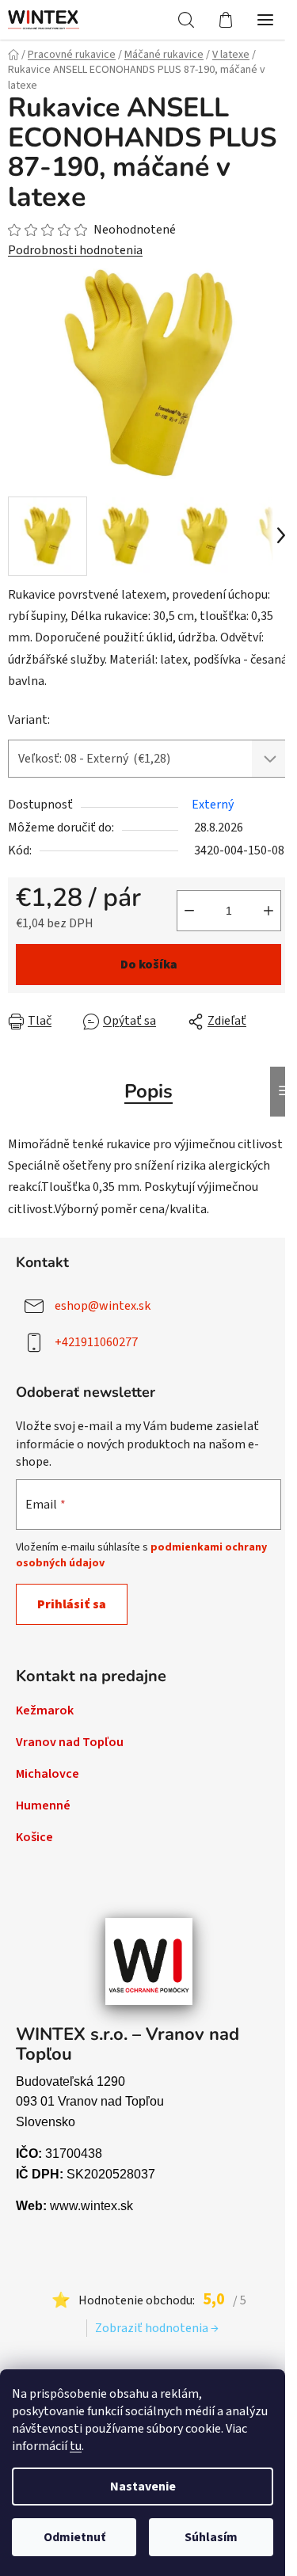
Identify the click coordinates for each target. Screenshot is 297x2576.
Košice (34, 1837)
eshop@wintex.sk (103, 1306)
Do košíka (149, 965)
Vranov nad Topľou (70, 1742)
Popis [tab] (148, 1091)
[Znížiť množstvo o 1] (189, 911)
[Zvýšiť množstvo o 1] (268, 911)
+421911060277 (96, 1342)
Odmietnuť (74, 2537)
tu (76, 2446)
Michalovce (48, 1774)
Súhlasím (211, 2537)
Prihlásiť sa (72, 1604)
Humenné (43, 1805)
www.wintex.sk (91, 2206)
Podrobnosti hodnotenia (75, 250)
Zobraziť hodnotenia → (157, 2328)
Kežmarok (45, 1710)
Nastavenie (143, 2487)
